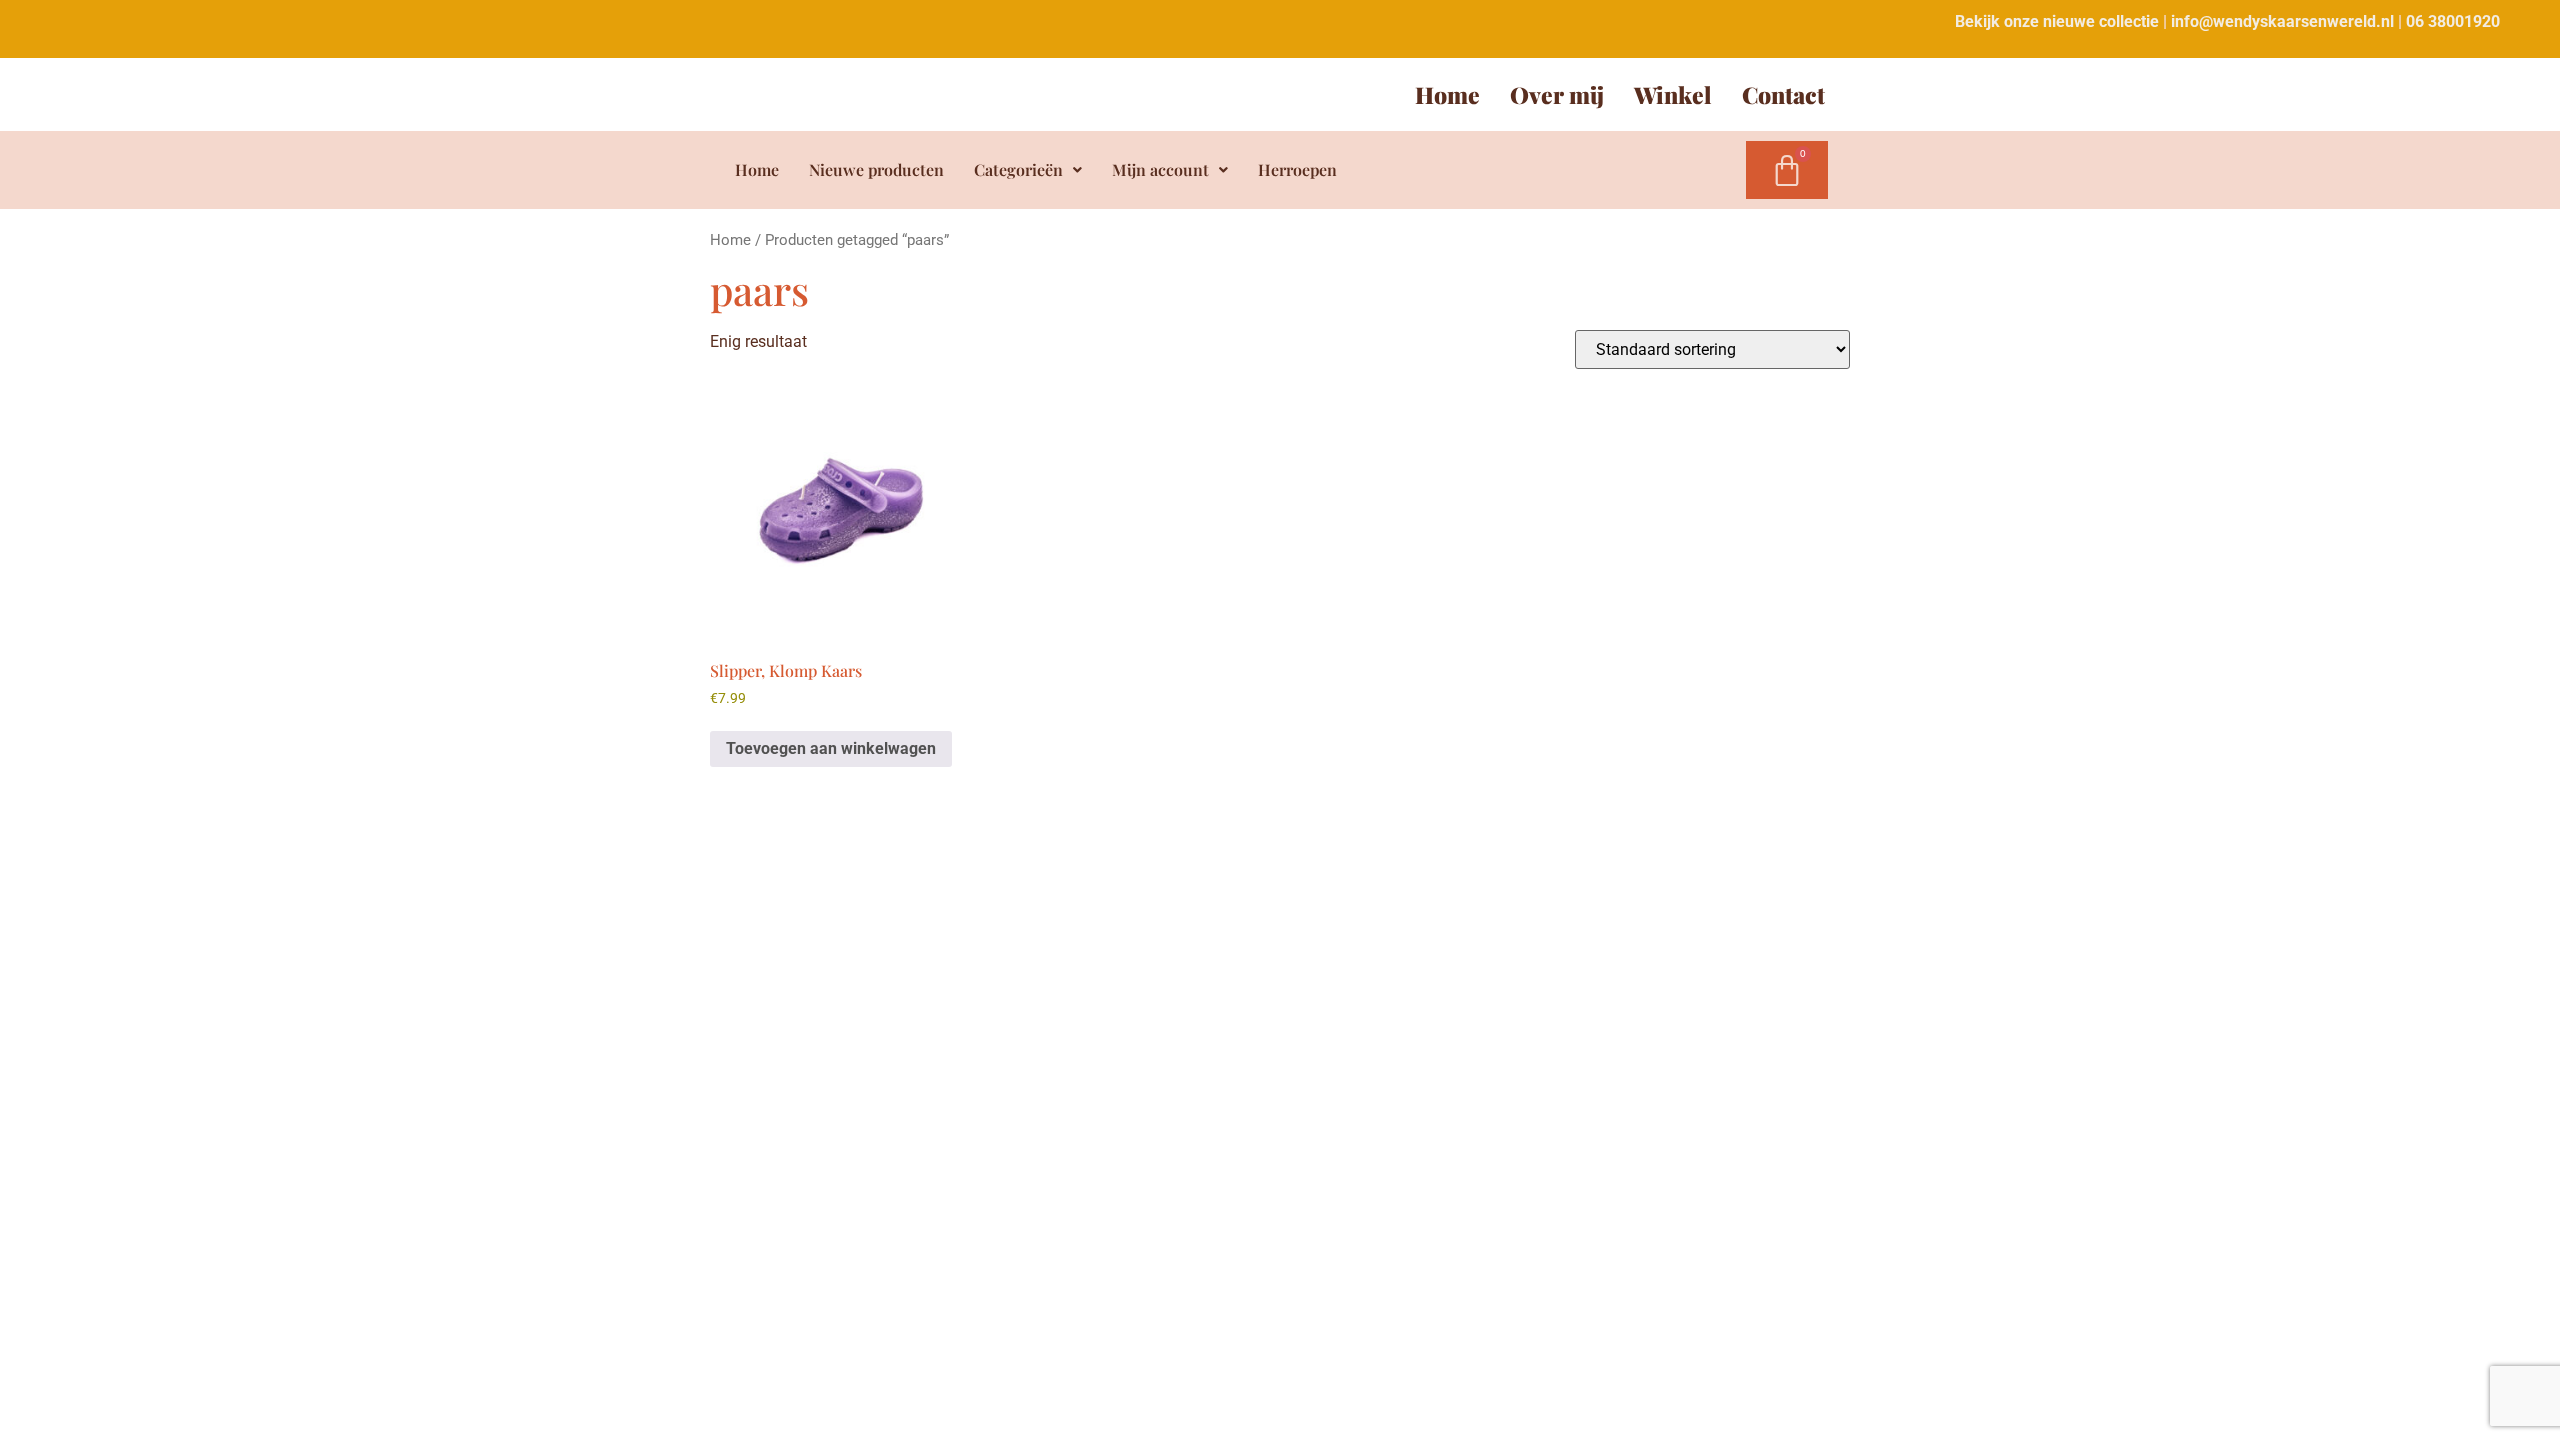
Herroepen (1297, 169)
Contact (1783, 94)
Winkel (1673, 94)
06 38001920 (2453, 21)
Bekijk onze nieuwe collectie (2057, 21)
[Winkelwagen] (1787, 170)
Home (1447, 94)
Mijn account (1160, 169)
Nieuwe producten (876, 169)
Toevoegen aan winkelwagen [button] (831, 748)
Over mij (1557, 94)
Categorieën (1018, 169)
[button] (1028, 170)
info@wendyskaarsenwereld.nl (2282, 21)
